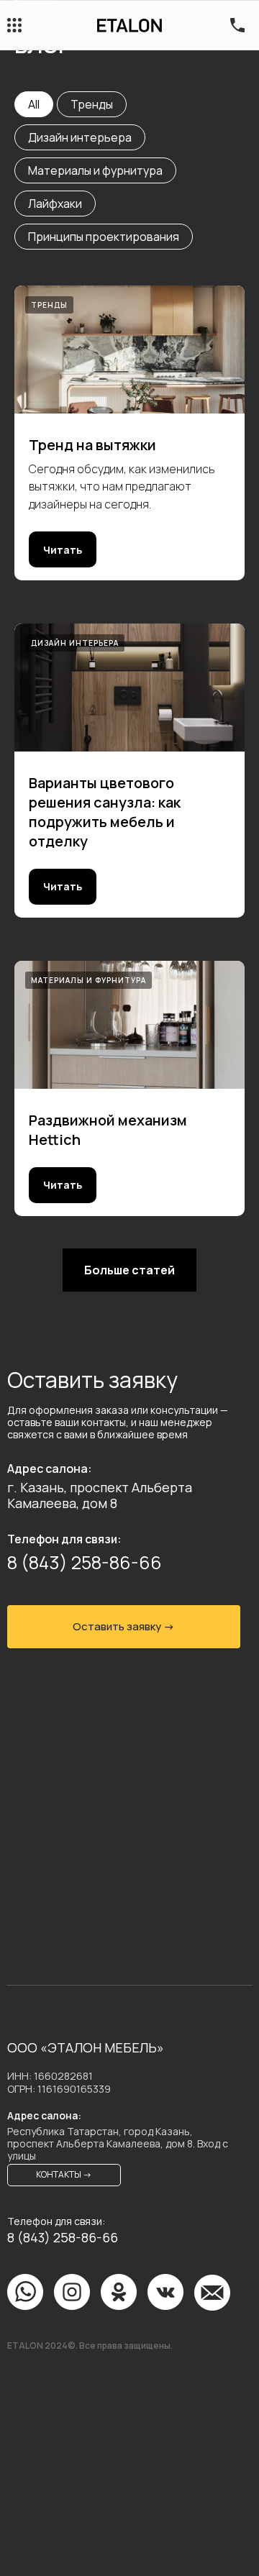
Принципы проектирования (104, 237)
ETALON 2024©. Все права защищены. (90, 2346)
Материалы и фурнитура (95, 170)
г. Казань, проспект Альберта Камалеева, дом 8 (100, 1495)
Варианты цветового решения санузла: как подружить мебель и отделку (105, 812)
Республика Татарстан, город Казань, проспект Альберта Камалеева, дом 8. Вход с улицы (118, 2143)
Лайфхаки (55, 204)
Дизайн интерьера (80, 137)
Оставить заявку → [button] (124, 1626)
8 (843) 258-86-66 (85, 1562)
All (34, 104)
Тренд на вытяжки (92, 445)
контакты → (64, 2174)
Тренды (92, 104)
